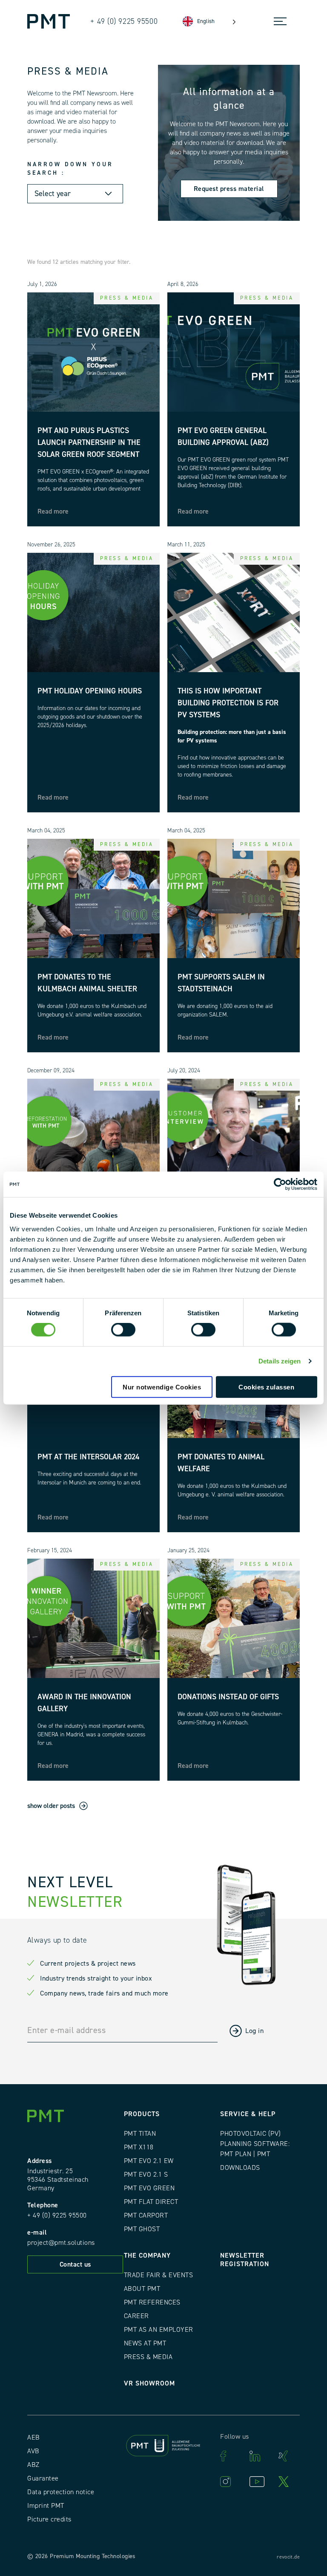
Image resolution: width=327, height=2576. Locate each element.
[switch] (123, 1330)
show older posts (51, 1806)
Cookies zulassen (266, 1387)
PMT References (152, 2302)
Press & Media (148, 2357)
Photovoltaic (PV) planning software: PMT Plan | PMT (255, 2144)
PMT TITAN (140, 2134)
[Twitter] (289, 2482)
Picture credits (49, 2519)
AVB (33, 2451)
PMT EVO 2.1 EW (149, 2161)
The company (147, 2255)
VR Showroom (149, 2383)
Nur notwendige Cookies (162, 1387)
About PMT (142, 2289)
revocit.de (288, 2557)
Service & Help (248, 2114)
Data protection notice (61, 2492)
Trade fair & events (159, 2275)
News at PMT (145, 2343)
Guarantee (43, 2478)
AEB (34, 2437)
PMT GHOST (142, 2229)
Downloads (240, 2168)
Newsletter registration (245, 2260)
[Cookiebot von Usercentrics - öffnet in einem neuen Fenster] (280, 1184)
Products (142, 2114)
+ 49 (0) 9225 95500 (57, 2215)
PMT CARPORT (146, 2215)
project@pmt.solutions (61, 2243)
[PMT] (49, 21)
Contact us (75, 2264)
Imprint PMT (46, 2506)
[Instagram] (230, 2482)
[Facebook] (230, 2456)
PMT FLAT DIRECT (151, 2202)
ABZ (33, 2465)
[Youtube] (260, 2482)
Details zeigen (280, 1361)
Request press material (229, 189)
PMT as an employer (159, 2330)
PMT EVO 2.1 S (146, 2175)
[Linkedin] (260, 2456)
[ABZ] (164, 2447)
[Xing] (289, 2456)
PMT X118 (139, 2147)
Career (136, 2316)
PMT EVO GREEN (149, 2188)
